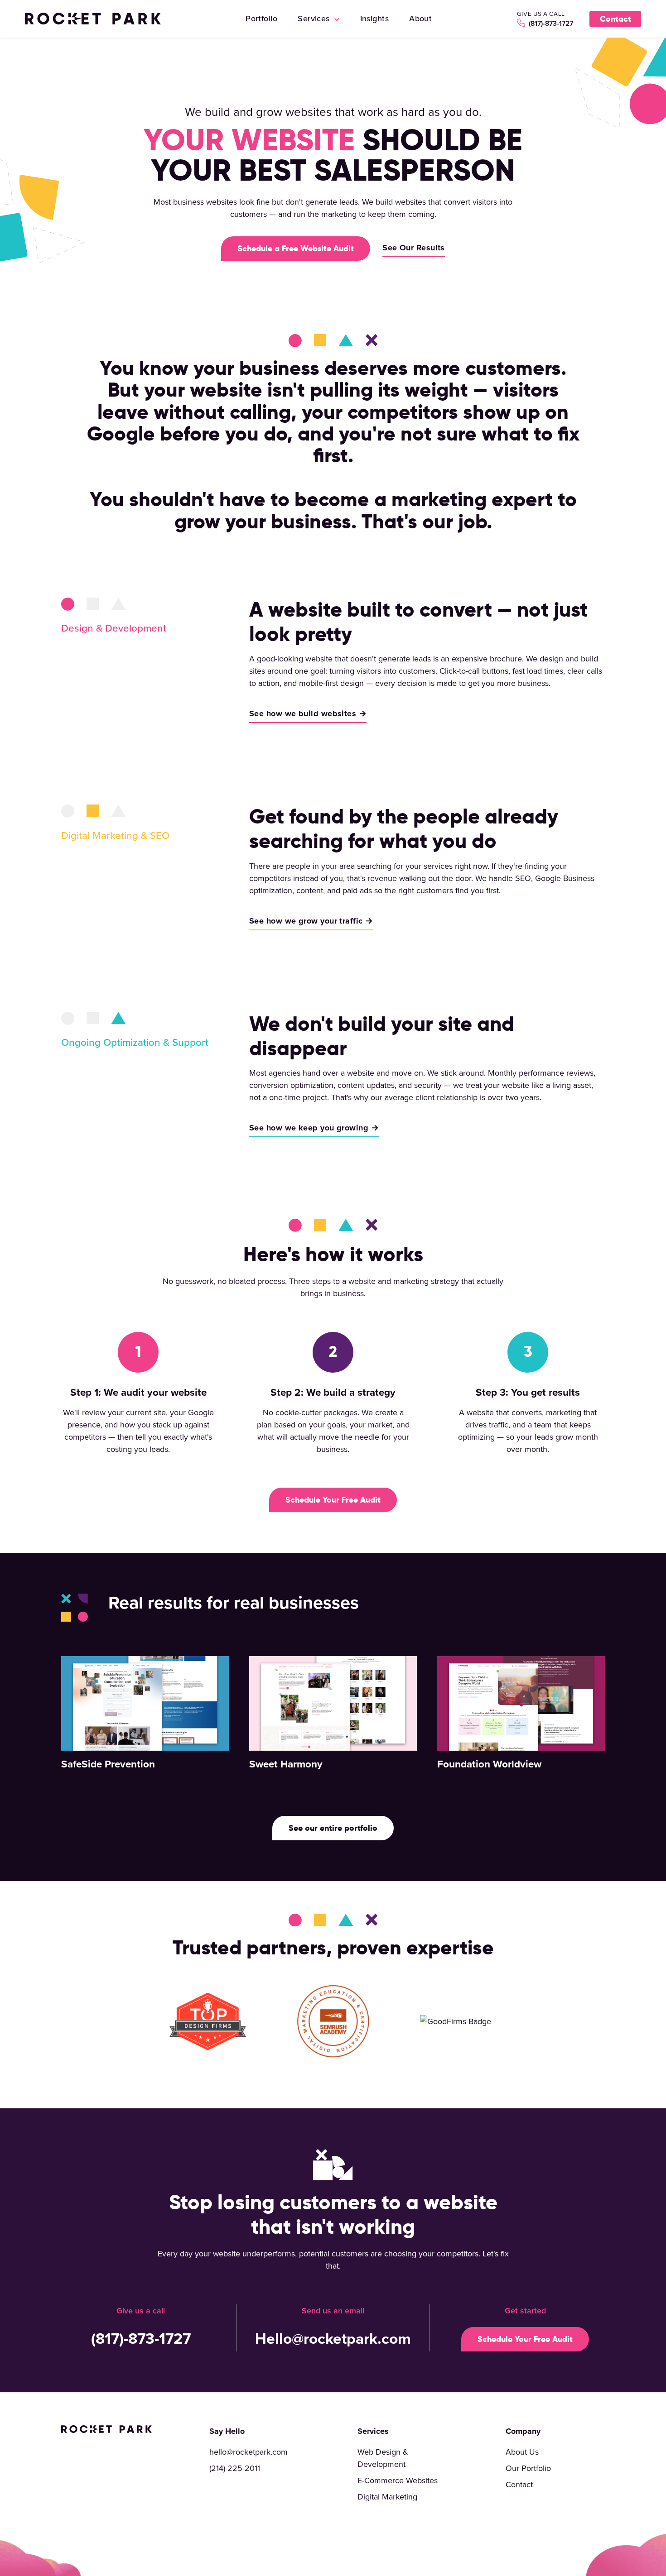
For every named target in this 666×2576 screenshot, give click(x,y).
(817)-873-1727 (550, 23)
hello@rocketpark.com (249, 2452)
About (420, 18)
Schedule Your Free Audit (333, 1500)
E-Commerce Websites (398, 2480)
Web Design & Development (383, 2458)
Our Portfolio (528, 2468)
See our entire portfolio (333, 1828)
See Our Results (414, 248)
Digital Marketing (387, 2497)
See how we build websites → (308, 713)
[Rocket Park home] (93, 19)
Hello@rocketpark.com (333, 2338)
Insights (375, 18)
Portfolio (261, 18)
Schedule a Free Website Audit (296, 248)
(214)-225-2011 (235, 2468)
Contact (615, 19)
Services (315, 18)
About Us (522, 2452)
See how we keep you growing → (314, 1128)
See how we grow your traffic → (311, 921)
